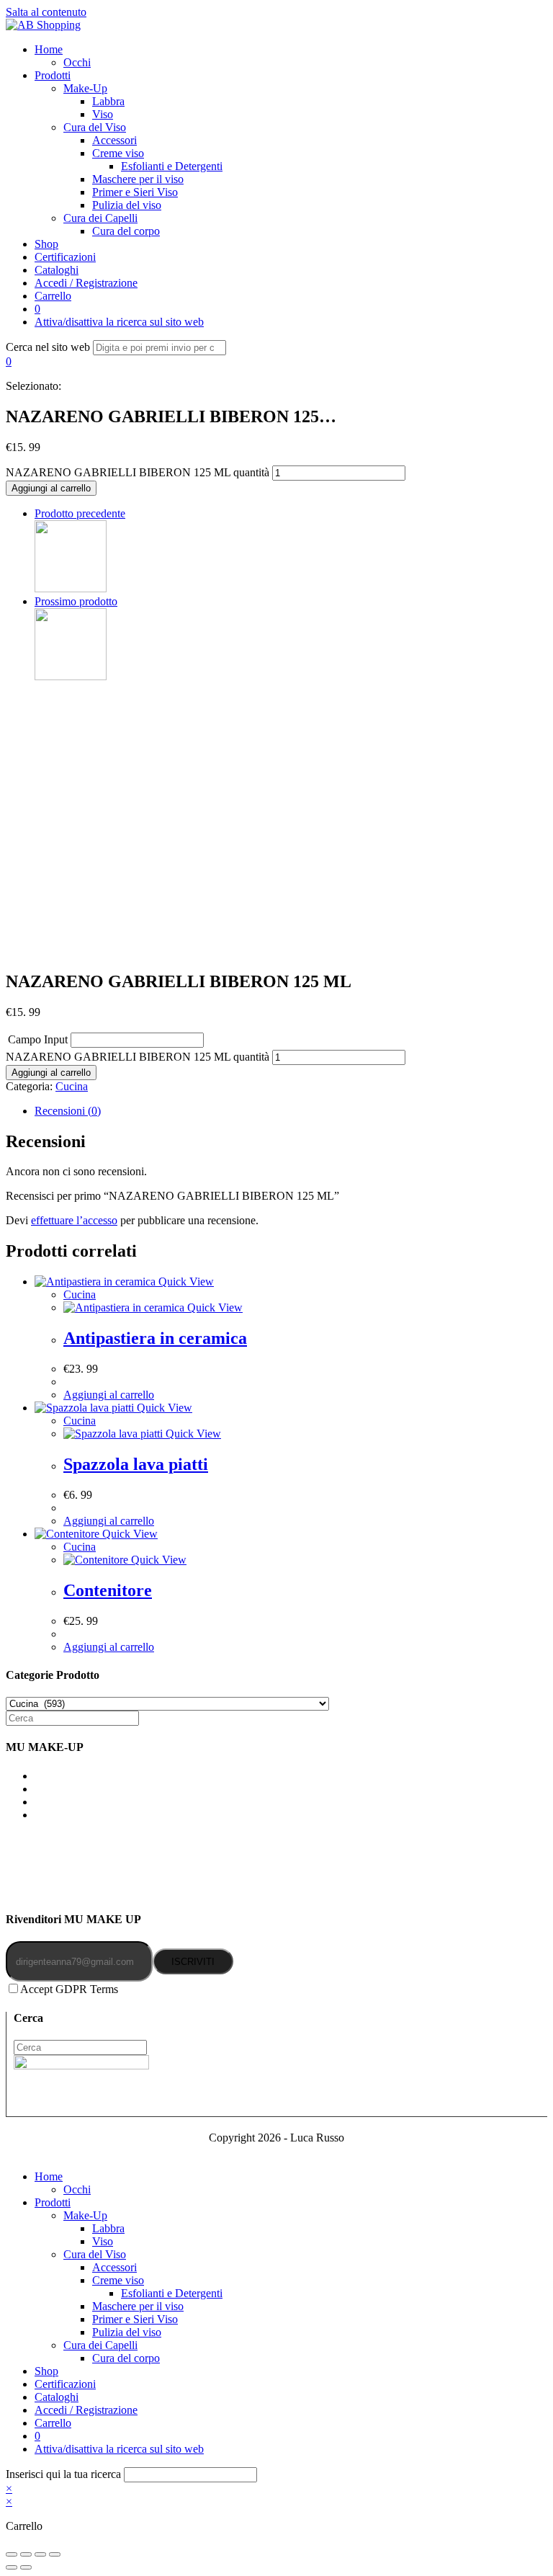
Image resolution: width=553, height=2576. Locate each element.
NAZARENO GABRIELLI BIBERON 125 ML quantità (138, 472)
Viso (103, 2241)
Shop (46, 2371)
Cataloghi (57, 2397)
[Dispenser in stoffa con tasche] (71, 676)
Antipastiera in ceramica (155, 1338)
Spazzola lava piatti (136, 1464)
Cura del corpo (126, 2358)
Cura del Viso (95, 2254)
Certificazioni (65, 2384)
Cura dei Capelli (100, 2345)
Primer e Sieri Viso (135, 2319)
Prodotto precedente (80, 513)
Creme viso (118, 2280)
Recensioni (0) (68, 1111)
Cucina (72, 1086)
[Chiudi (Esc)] (12, 2554)
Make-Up (85, 2215)
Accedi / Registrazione (86, 2410)
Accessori (114, 2267)
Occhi (77, 2189)
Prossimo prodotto (76, 601)
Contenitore (108, 1590)
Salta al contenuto (46, 12)
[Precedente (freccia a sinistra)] (12, 2567)
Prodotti (53, 2202)
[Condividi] (26, 2554)
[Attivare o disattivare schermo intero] (40, 2554)
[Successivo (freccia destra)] (26, 2567)
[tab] (291, 1111)
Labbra (108, 2228)
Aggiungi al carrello (51, 488)
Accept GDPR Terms (69, 1989)
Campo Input (38, 1039)
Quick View (185, 1282)
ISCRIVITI (193, 1962)
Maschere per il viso (138, 2306)
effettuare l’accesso (74, 1220)
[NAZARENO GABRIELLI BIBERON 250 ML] (71, 588)
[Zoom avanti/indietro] (55, 2554)
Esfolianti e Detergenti (172, 2293)
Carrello (53, 2423)
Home (49, 2176)
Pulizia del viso (127, 2332)
